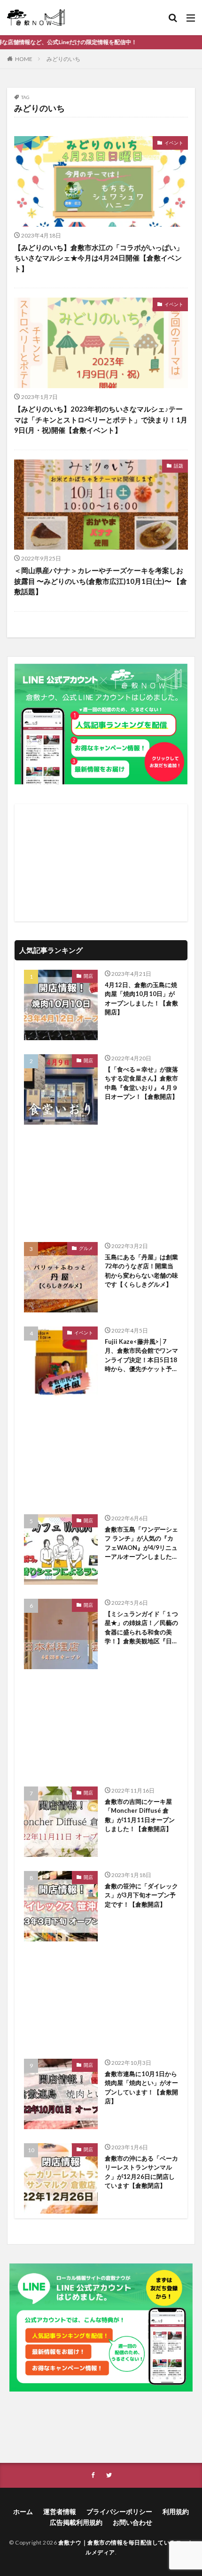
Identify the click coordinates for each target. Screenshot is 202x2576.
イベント (174, 143)
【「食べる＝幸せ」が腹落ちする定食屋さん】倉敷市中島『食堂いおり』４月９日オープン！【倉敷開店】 (141, 1083)
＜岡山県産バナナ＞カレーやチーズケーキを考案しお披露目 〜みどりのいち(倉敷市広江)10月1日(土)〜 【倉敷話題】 (101, 581)
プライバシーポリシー (119, 2511)
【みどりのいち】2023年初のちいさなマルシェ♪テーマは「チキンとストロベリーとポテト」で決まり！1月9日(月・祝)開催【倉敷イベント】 (101, 419)
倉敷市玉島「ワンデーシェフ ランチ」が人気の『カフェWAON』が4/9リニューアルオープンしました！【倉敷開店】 (141, 1544)
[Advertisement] (101, 863)
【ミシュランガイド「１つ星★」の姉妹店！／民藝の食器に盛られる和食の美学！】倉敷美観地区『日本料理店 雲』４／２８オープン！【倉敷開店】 (141, 1628)
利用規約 (176, 2511)
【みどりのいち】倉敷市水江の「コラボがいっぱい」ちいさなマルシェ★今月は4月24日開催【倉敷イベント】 (99, 258)
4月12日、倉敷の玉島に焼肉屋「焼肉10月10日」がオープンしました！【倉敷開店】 (141, 999)
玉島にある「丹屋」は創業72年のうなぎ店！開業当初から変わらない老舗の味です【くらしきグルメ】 (141, 1271)
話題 (179, 466)
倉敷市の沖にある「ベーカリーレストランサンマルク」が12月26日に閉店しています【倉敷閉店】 (141, 2172)
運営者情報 (60, 2511)
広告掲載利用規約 (76, 2522)
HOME (24, 59)
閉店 (88, 2149)
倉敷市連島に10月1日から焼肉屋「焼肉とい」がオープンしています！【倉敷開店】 (141, 2088)
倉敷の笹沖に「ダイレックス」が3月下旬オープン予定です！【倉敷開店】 (141, 1895)
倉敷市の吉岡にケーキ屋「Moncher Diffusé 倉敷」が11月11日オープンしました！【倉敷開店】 (140, 1815)
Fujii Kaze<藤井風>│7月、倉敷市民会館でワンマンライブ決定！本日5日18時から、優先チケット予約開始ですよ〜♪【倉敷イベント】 (141, 1356)
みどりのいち (63, 59)
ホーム (23, 2511)
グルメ (86, 1248)
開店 (88, 976)
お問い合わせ (132, 2522)
